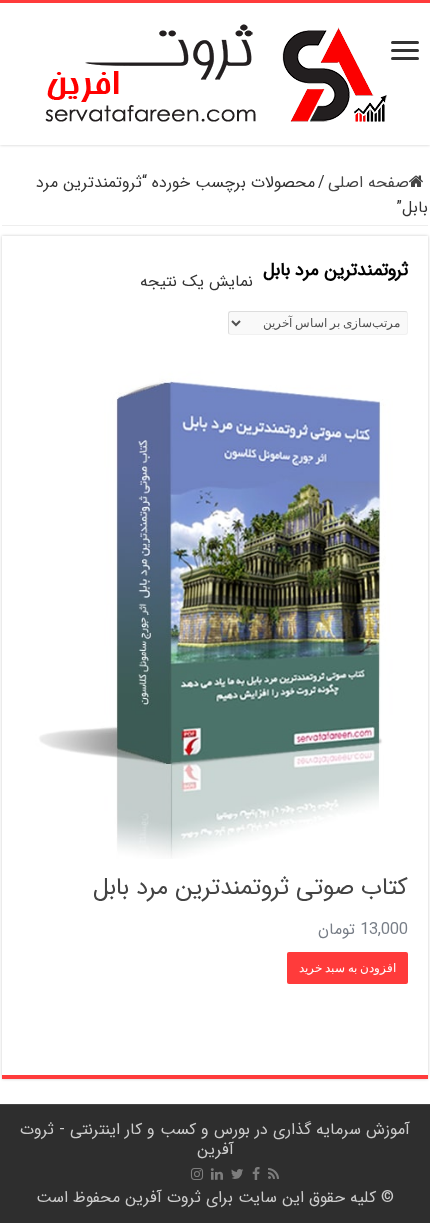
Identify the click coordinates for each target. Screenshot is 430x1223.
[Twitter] (237, 1174)
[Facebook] (256, 1174)
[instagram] (197, 1174)
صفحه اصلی (368, 182)
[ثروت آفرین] (215, 73)
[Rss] (273, 1174)
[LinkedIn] (217, 1174)
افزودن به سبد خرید (347, 968)
